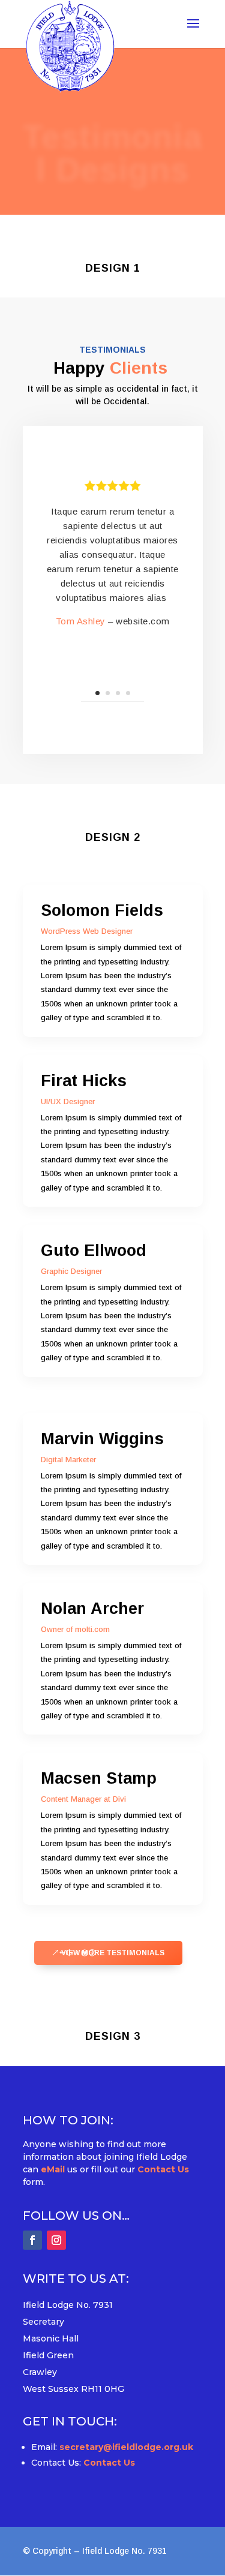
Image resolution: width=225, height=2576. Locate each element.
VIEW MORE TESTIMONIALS (113, 1953)
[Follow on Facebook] (32, 2240)
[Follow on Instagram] (56, 2240)
